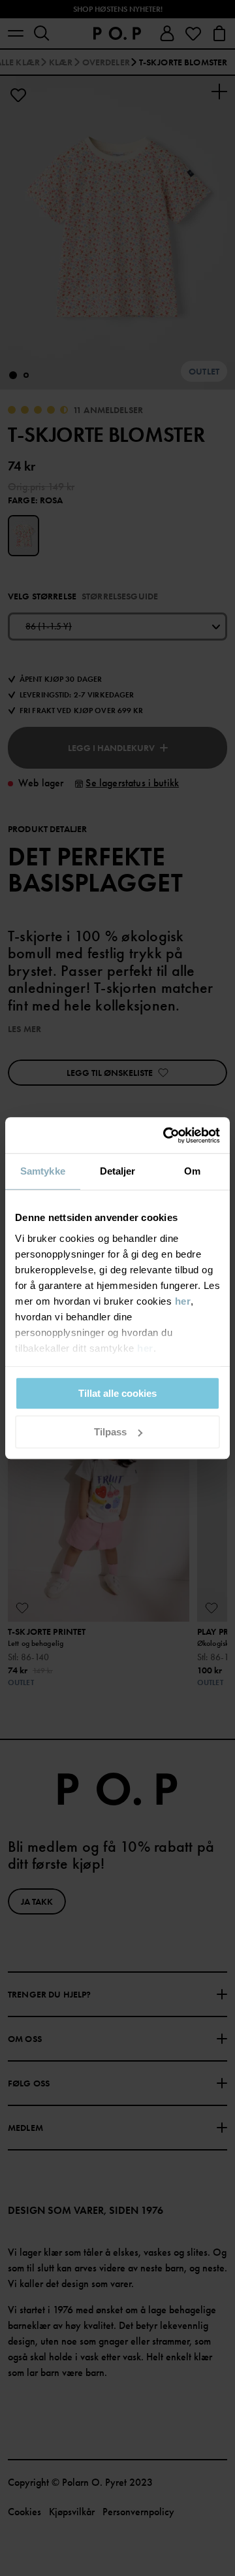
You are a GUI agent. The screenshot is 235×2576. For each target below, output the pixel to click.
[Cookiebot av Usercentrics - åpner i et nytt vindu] (166, 1135)
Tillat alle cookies (117, 1393)
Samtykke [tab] (43, 1171)
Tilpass (110, 1432)
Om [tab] (192, 1171)
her (183, 1301)
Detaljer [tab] (118, 1171)
